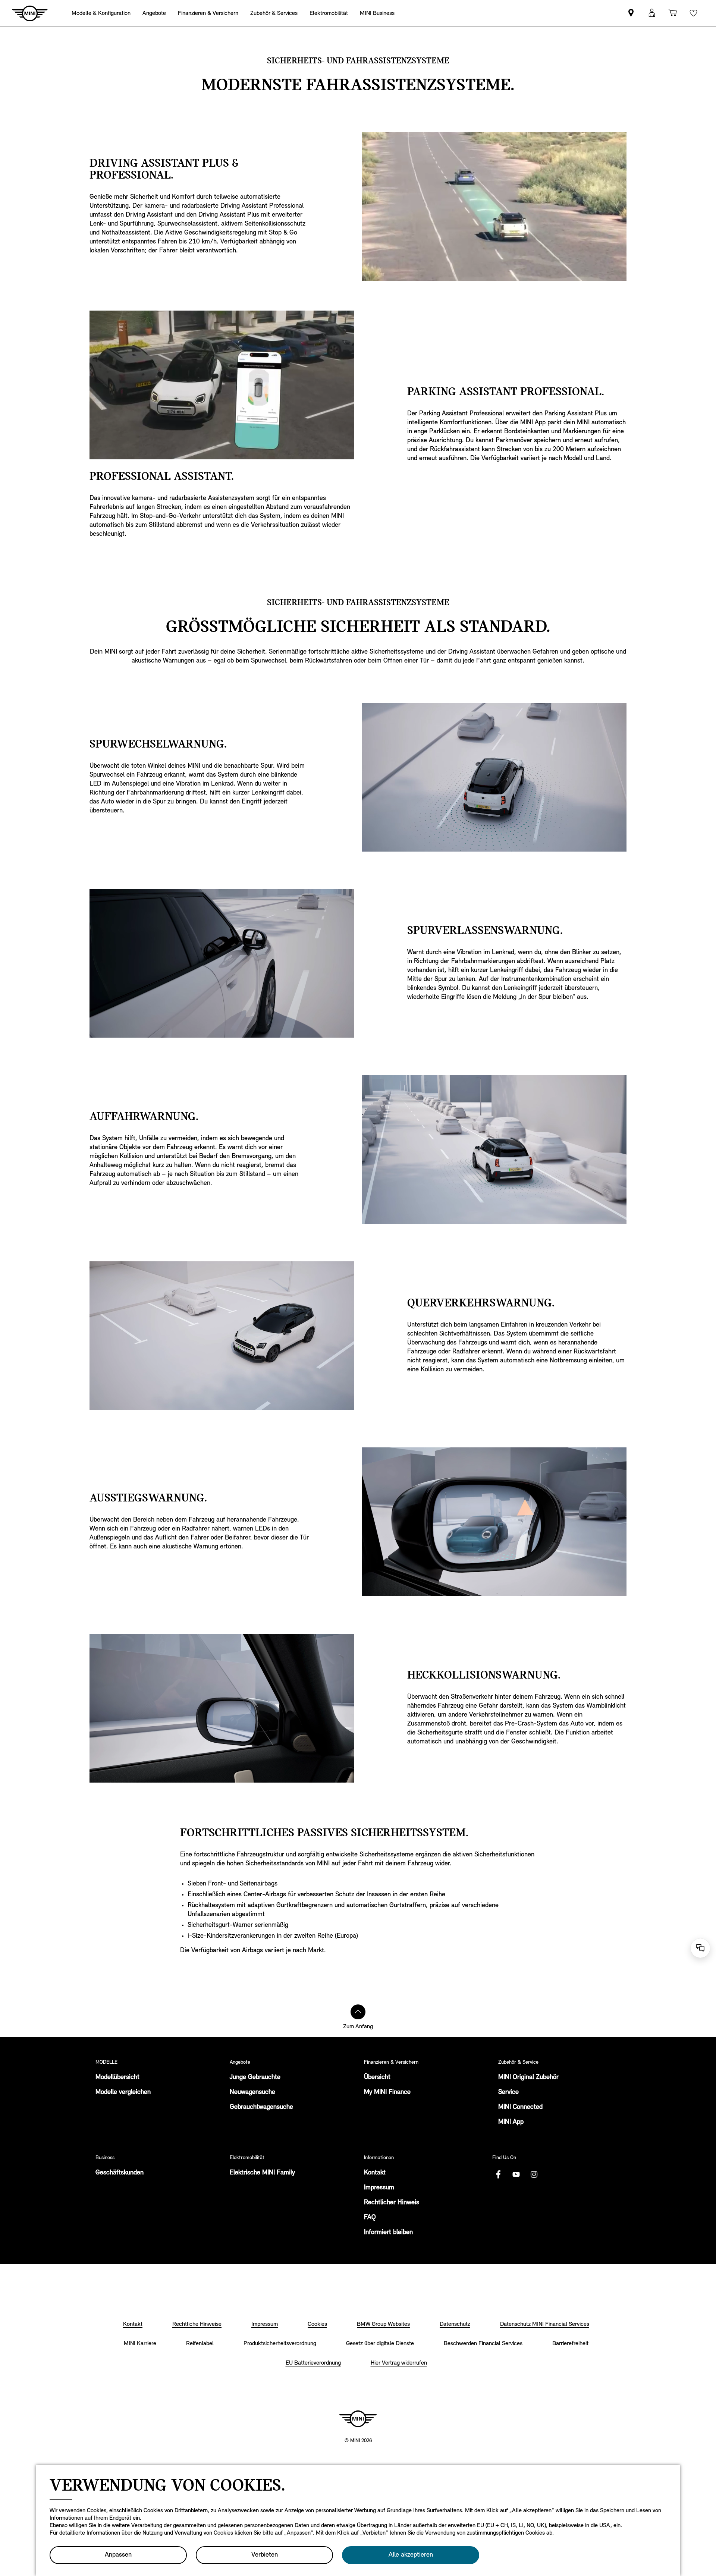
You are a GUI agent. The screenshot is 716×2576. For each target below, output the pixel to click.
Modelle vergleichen (123, 2092)
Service (508, 2092)
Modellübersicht (117, 2078)
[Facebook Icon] (498, 2174)
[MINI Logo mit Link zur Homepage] (358, 2419)
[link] (631, 13)
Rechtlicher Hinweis (392, 2203)
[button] (652, 13)
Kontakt (375, 2173)
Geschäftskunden (120, 2173)
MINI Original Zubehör (528, 2078)
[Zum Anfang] (358, 2012)
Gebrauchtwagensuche (261, 2107)
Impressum (379, 2188)
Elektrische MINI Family (262, 2173)
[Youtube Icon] (516, 2174)
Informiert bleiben (388, 2233)
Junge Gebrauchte (255, 2078)
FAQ (370, 2218)
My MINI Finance (387, 2092)
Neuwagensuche (252, 2092)
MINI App (511, 2122)
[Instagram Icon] (534, 2174)
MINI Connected (520, 2107)
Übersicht (377, 2078)
